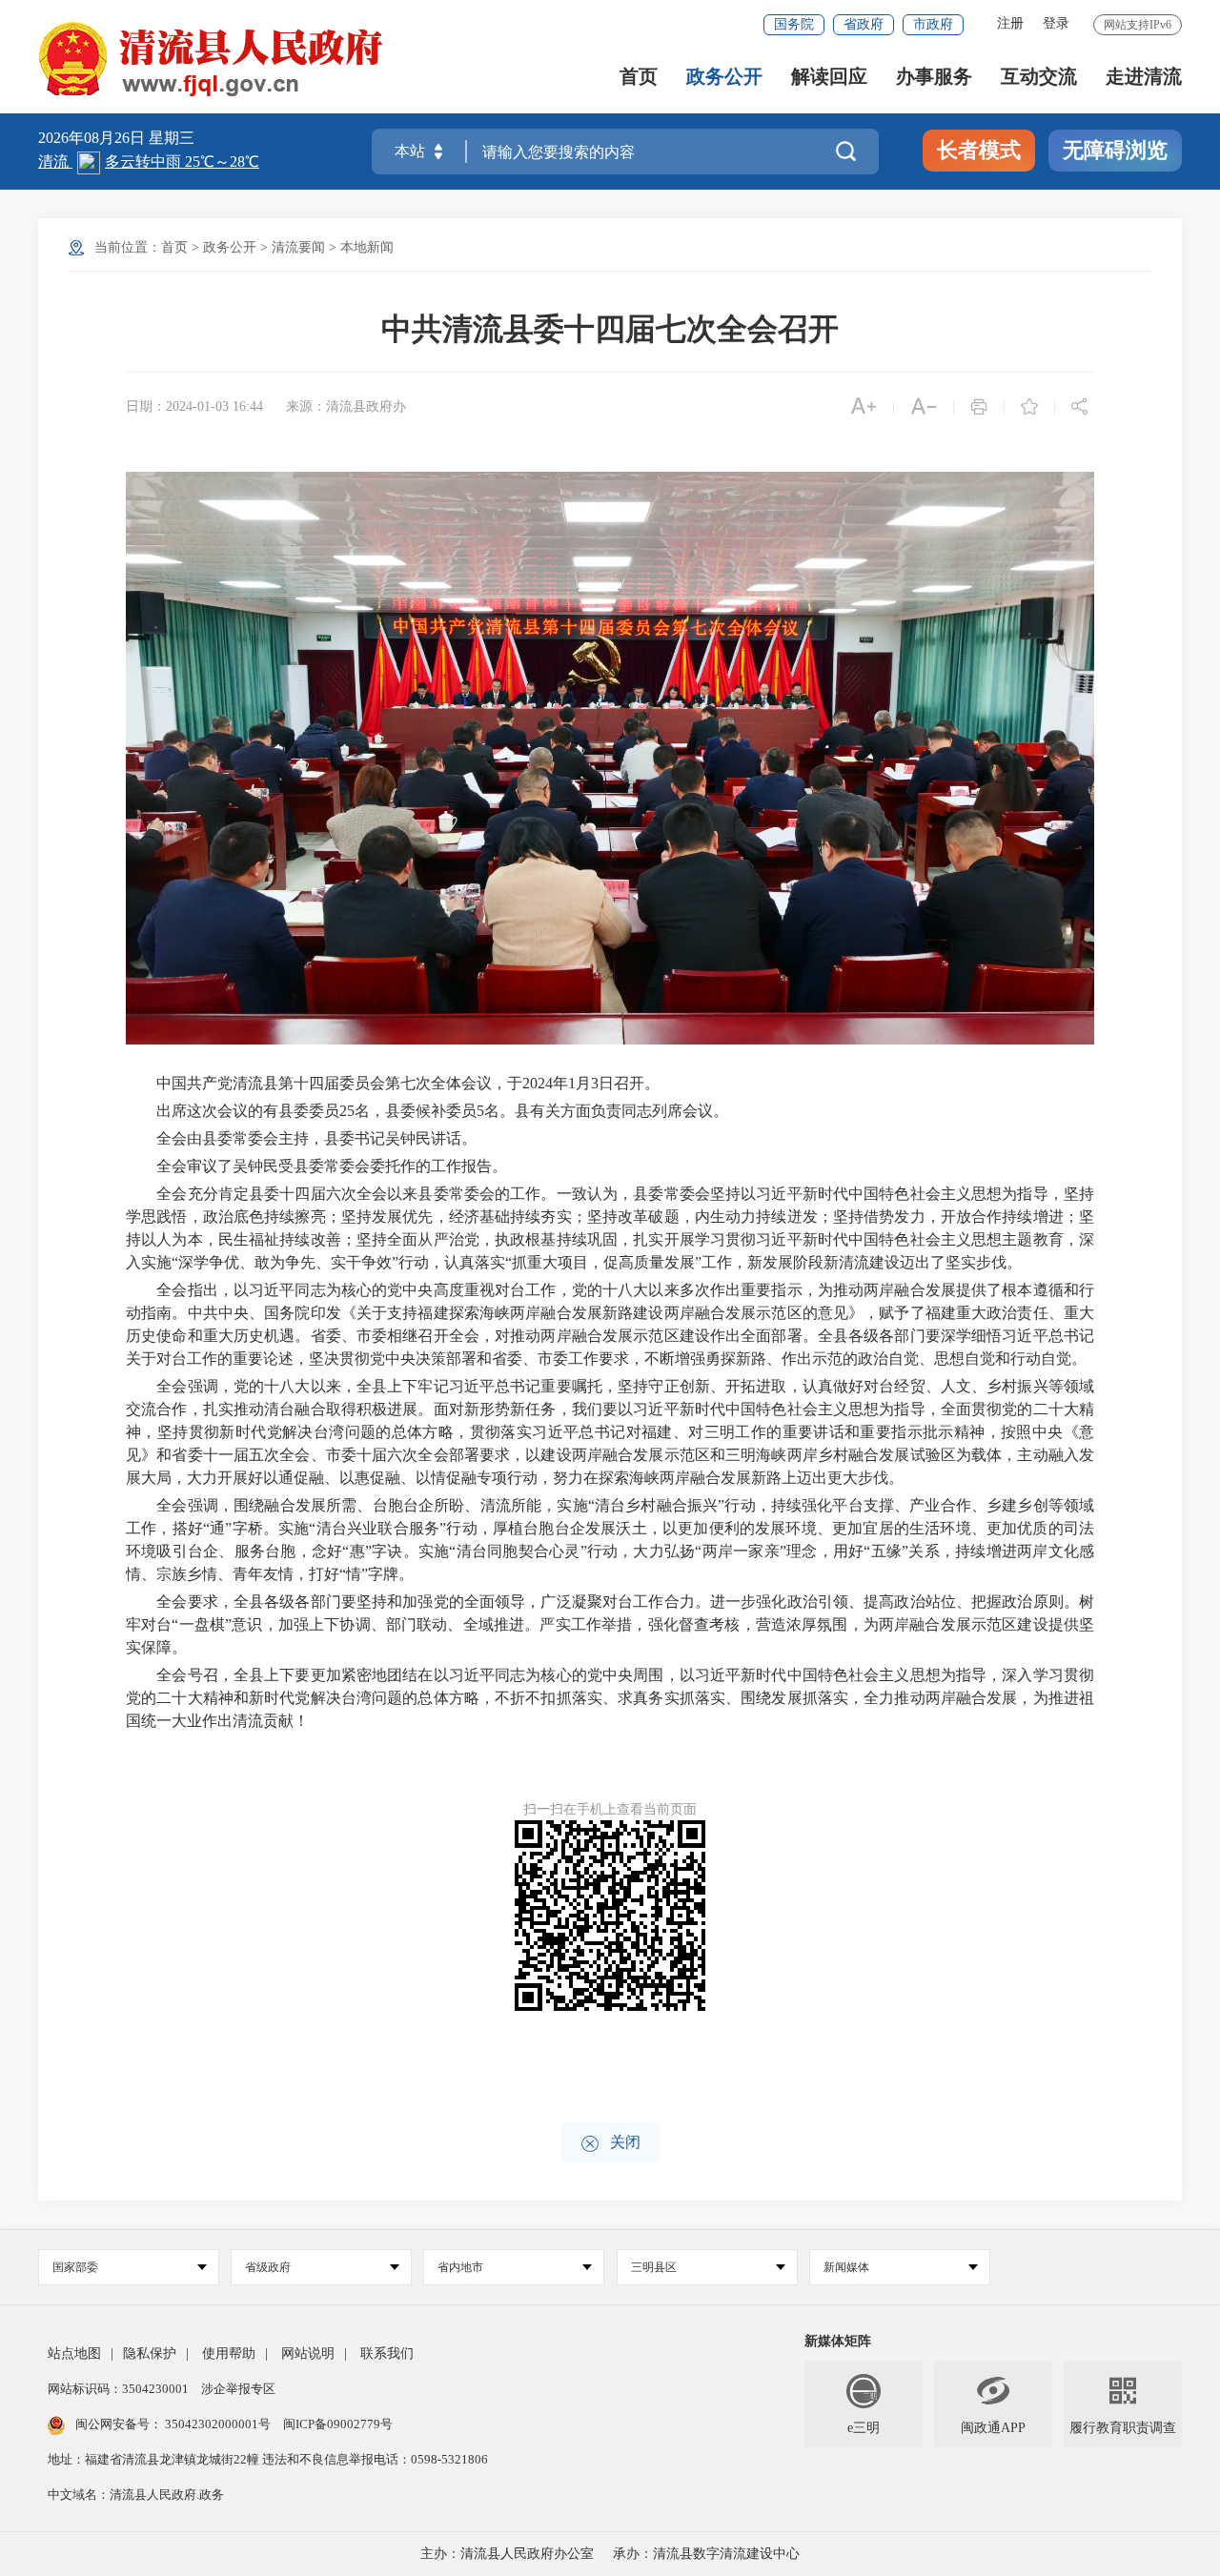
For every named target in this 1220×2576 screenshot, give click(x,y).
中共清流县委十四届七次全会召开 (610, 329)
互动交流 (1039, 77)
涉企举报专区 (238, 2389)
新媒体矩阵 (838, 2341)
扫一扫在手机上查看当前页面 (610, 1809)
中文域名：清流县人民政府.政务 (136, 2495)
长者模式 (979, 150)
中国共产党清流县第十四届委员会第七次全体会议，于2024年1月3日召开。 (393, 1083)
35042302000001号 (218, 2424)
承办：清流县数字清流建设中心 (706, 2554)
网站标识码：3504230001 (120, 2389)
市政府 (933, 24)
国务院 (794, 24)
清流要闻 (298, 247)
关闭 (610, 2144)
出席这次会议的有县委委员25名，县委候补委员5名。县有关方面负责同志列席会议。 (427, 1111)
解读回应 (829, 77)
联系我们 (387, 2353)
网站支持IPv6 (1138, 25)
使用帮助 (229, 2353)
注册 (1010, 23)
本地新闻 (367, 247)
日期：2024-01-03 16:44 (194, 406)
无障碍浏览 (1115, 150)
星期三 (172, 138)
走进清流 (1144, 77)
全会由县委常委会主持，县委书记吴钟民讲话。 (301, 1138)
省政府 (864, 24)
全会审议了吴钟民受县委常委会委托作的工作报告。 (316, 1166)
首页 (639, 77)
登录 (1056, 23)
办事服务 (934, 77)
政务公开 (724, 77)
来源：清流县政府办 (346, 406)
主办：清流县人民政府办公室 (507, 2554)
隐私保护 (150, 2353)
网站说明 (308, 2353)
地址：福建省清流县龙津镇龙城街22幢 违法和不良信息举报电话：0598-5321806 (268, 2459)
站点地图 (74, 2353)
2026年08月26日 (93, 138)
